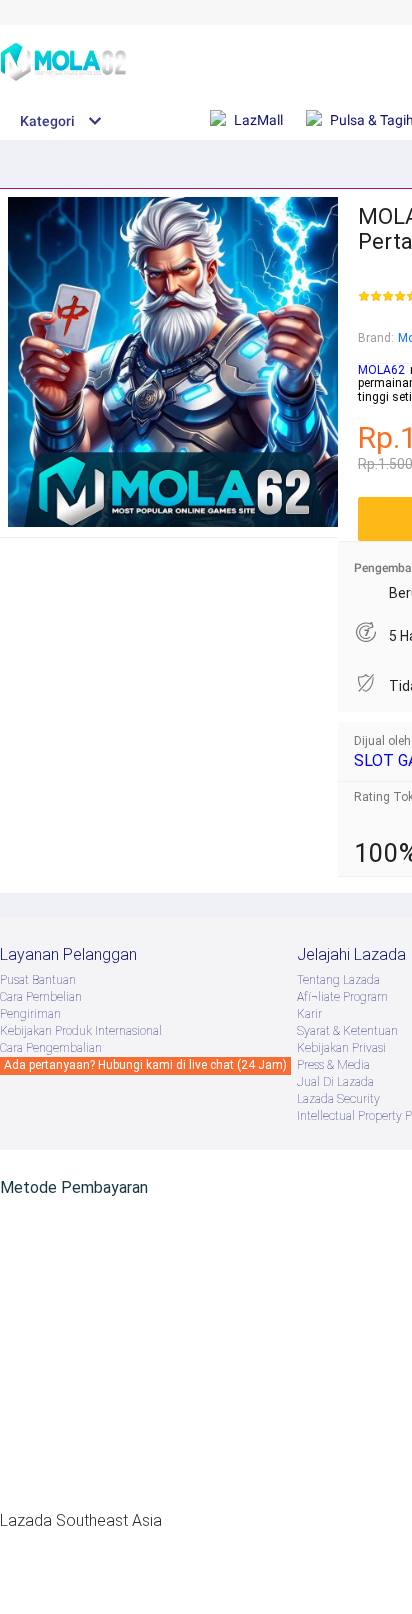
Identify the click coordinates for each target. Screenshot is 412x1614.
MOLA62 (381, 370)
